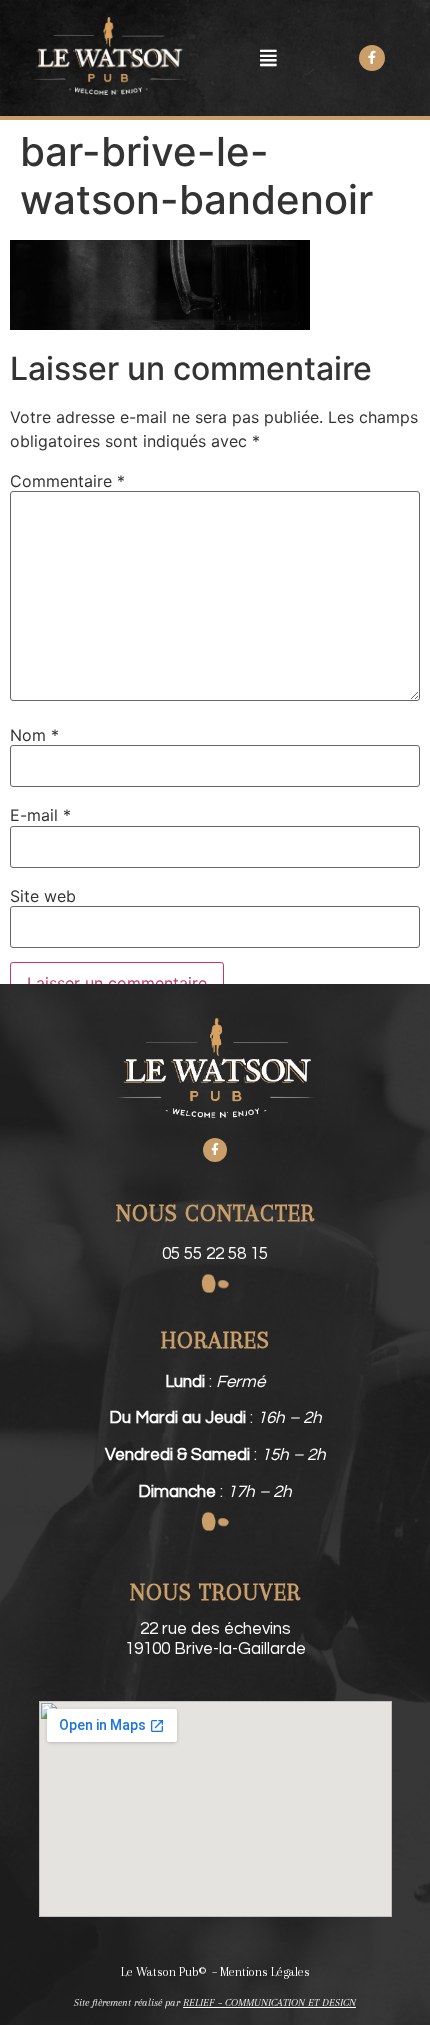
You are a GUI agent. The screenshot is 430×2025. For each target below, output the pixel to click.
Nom (34, 735)
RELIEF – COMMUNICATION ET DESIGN (269, 2002)
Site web (43, 896)
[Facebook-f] (215, 1150)
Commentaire (67, 481)
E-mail (40, 815)
